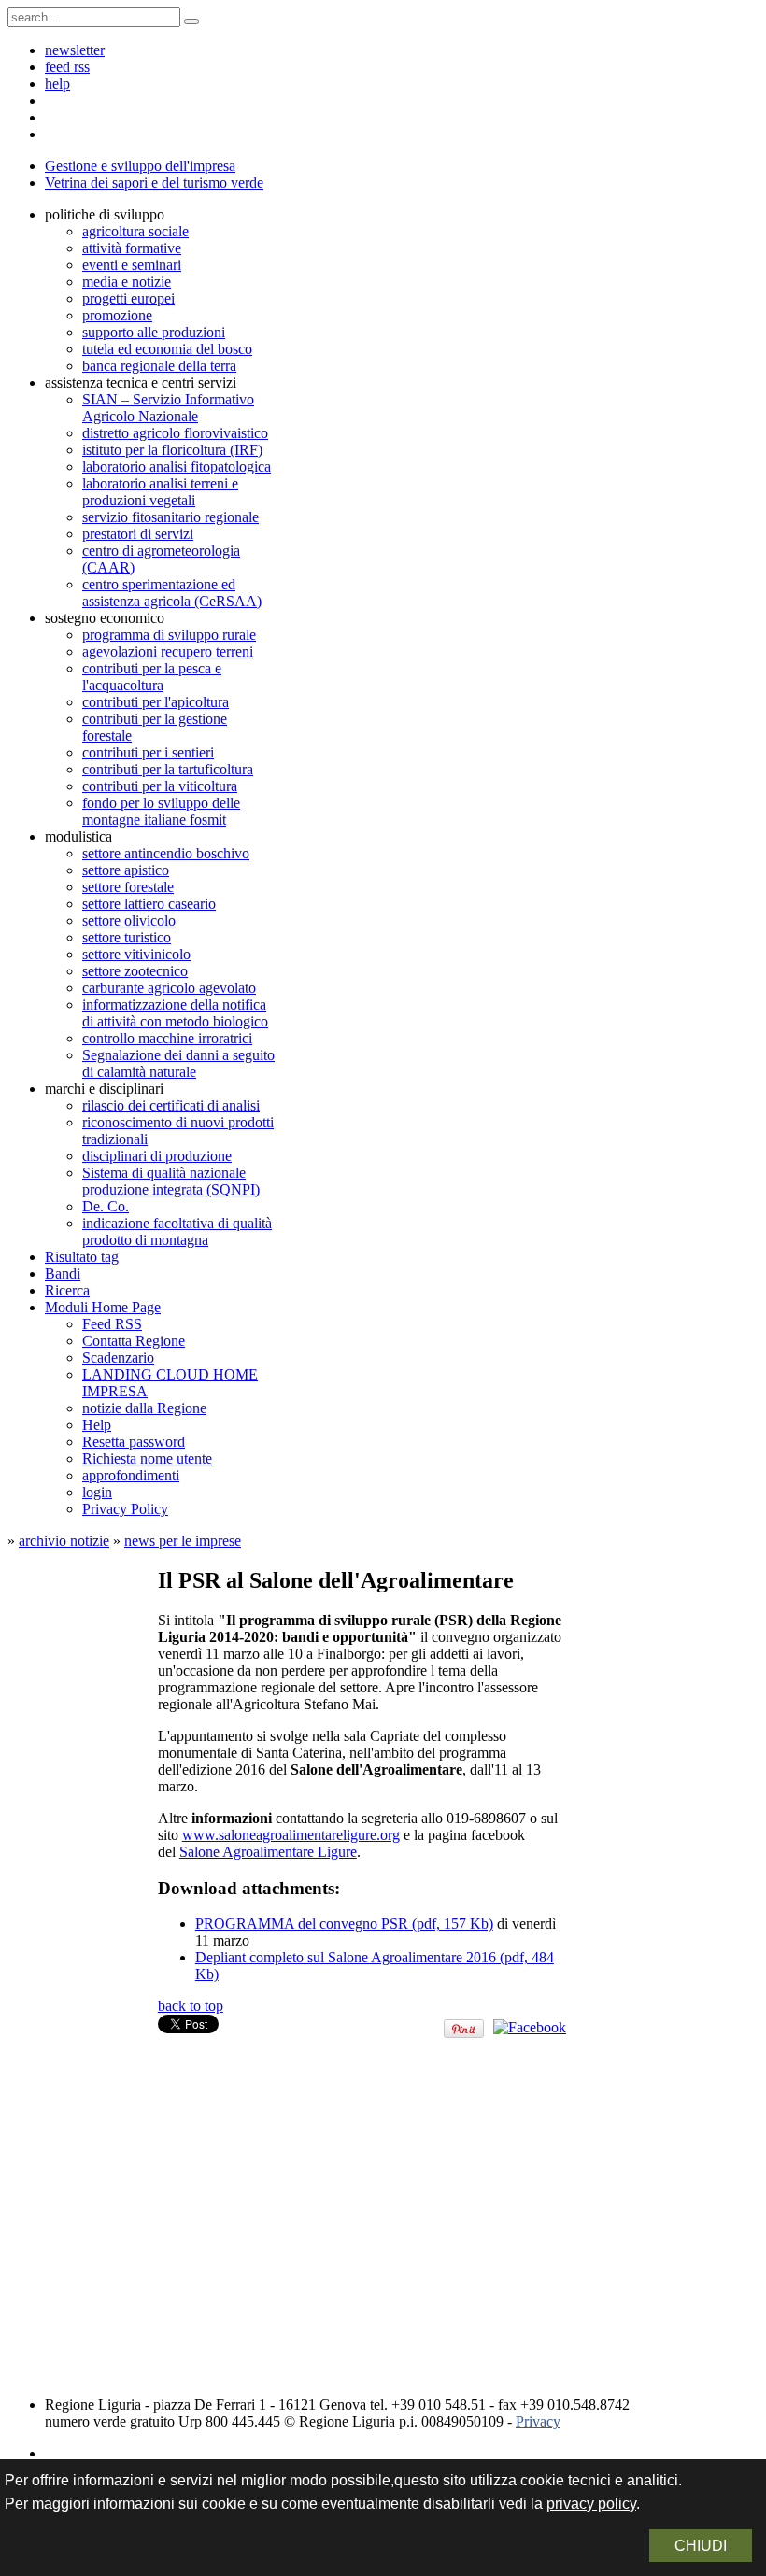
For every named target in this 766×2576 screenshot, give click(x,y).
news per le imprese (183, 1541)
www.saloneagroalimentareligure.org (291, 1835)
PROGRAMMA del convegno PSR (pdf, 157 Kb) (344, 1924)
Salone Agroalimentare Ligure (268, 1852)
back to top (191, 2006)
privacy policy (591, 2504)
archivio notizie (64, 1541)
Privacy (538, 2421)
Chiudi (701, 2546)
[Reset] (191, 21)
